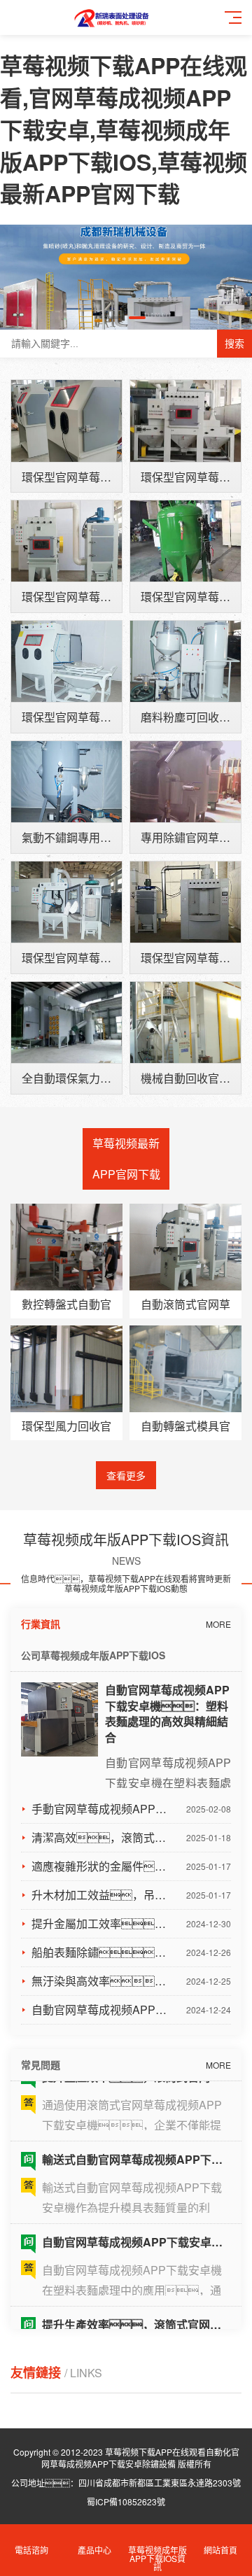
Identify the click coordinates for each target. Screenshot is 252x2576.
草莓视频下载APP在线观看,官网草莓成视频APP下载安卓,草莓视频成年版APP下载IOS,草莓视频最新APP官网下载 (124, 129)
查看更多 (126, 1475)
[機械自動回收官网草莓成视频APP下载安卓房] (185, 1022)
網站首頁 (220, 2550)
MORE (218, 1624)
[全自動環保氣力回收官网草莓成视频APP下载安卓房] (66, 1022)
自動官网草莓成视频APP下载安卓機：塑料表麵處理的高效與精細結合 (167, 1714)
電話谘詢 (31, 2550)
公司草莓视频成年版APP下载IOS (93, 1655)
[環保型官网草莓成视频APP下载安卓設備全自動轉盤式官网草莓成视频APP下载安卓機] (185, 902)
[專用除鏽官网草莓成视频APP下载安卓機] (185, 782)
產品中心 (94, 2550)
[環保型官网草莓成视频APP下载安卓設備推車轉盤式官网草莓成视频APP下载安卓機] (66, 661)
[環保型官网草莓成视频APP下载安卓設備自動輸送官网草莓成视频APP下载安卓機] (185, 421)
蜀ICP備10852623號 (126, 2501)
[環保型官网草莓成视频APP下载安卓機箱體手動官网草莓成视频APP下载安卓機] (66, 421)
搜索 (234, 344)
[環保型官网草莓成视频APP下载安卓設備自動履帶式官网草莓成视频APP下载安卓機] (66, 541)
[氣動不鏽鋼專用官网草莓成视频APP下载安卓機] (66, 782)
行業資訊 (41, 1624)
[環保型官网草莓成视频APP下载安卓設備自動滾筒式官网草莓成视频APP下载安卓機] (66, 902)
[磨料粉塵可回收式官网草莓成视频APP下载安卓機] (185, 661)
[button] (115, 318)
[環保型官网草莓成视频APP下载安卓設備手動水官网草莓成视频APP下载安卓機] (185, 541)
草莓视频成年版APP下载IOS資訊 (157, 2558)
